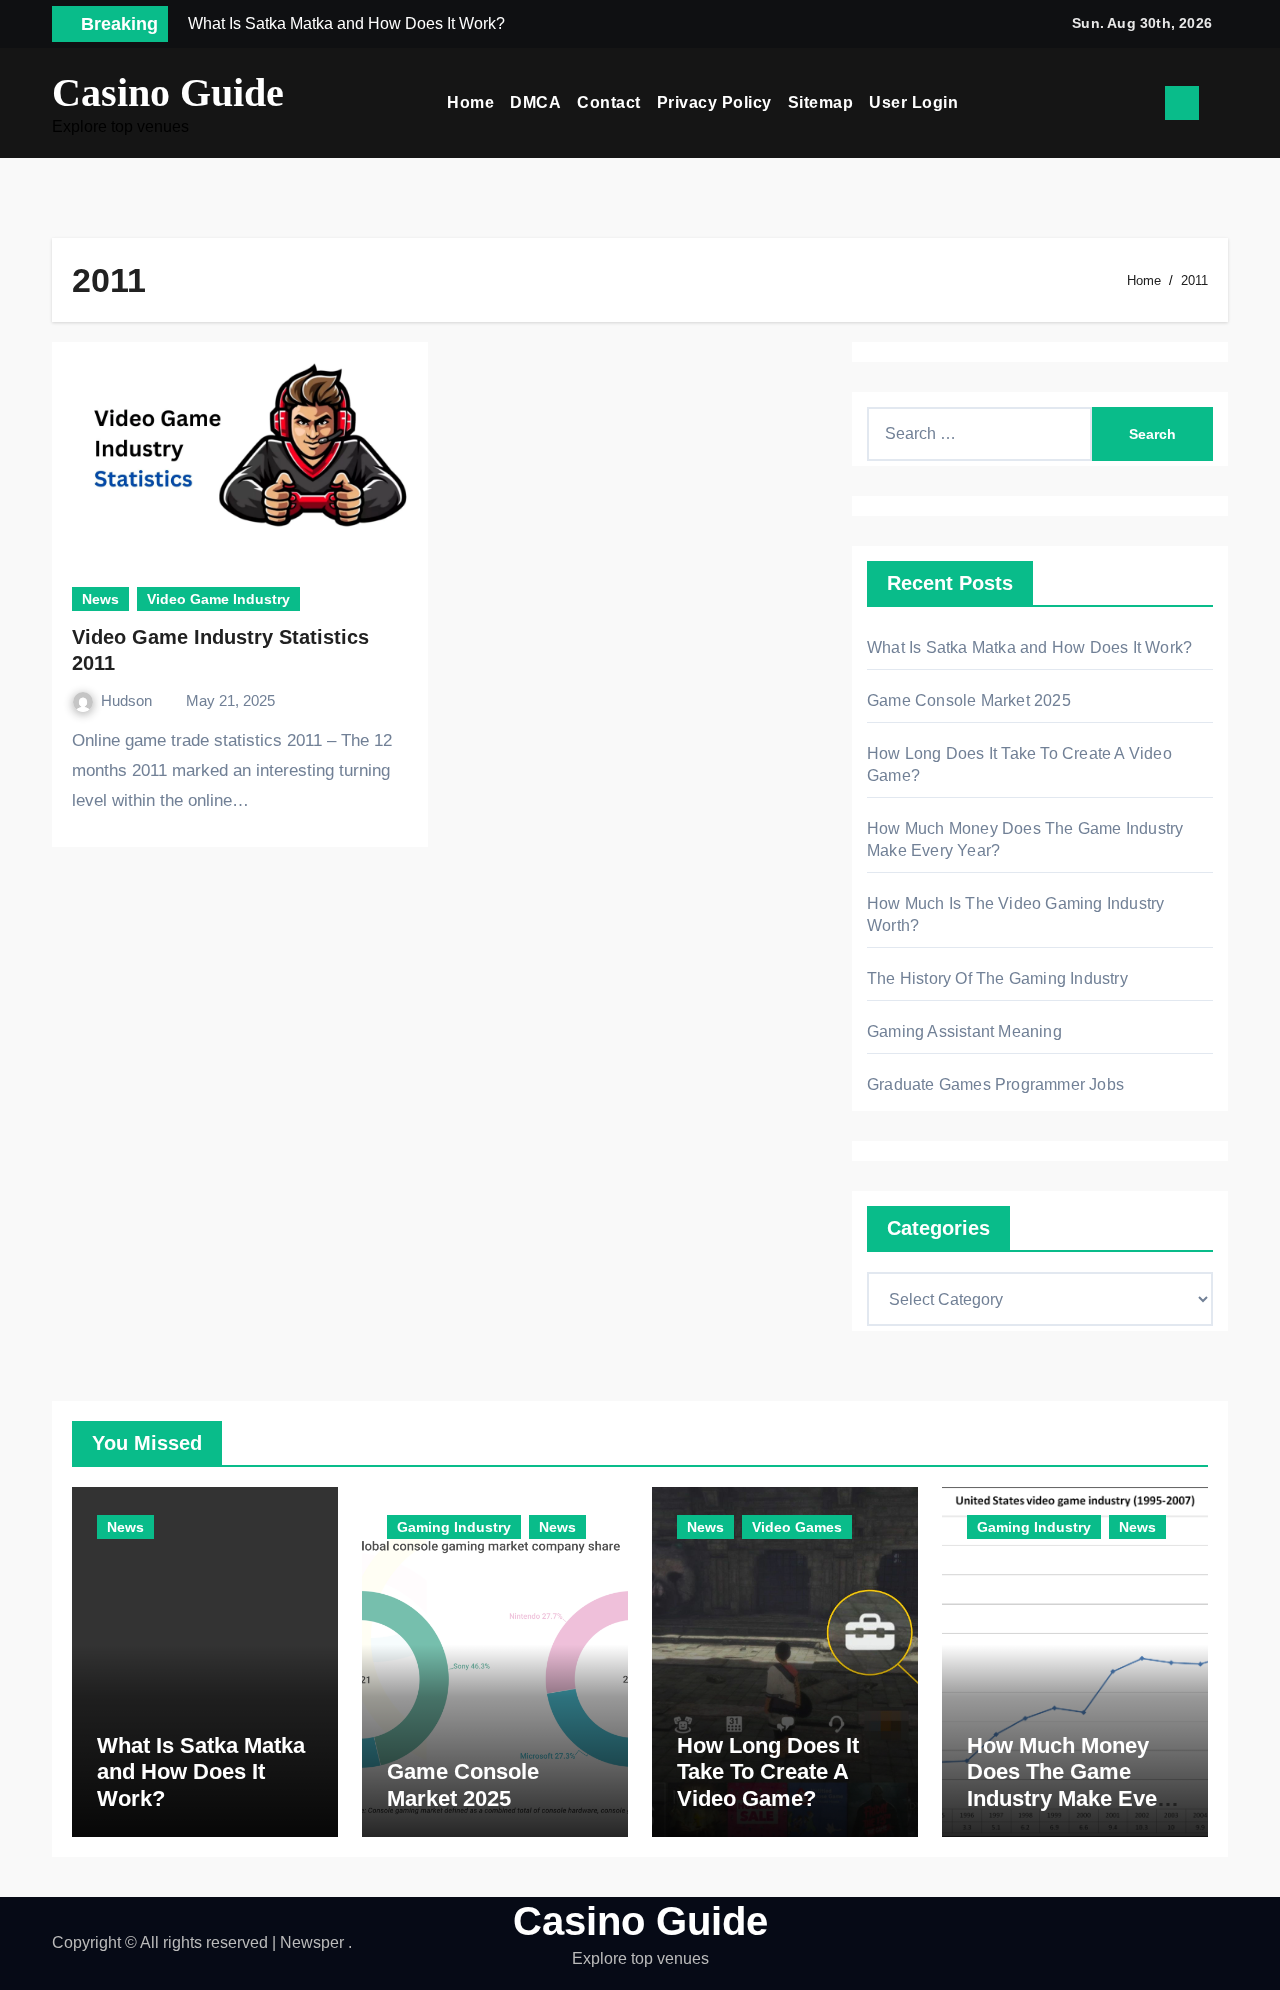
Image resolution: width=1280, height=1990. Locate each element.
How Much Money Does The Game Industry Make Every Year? (1072, 1785)
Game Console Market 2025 (969, 700)
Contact (609, 102)
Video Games (797, 1527)
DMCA (535, 102)
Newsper (312, 1942)
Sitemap (821, 102)
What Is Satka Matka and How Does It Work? (1029, 647)
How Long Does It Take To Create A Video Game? (768, 1772)
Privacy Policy (714, 102)
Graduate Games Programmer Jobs (995, 1084)
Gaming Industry (454, 1527)
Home (470, 102)
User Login (913, 102)
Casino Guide (168, 92)
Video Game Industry (218, 599)
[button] (1221, 103)
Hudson (128, 700)
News (100, 599)
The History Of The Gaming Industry (997, 978)
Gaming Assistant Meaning (964, 1031)
